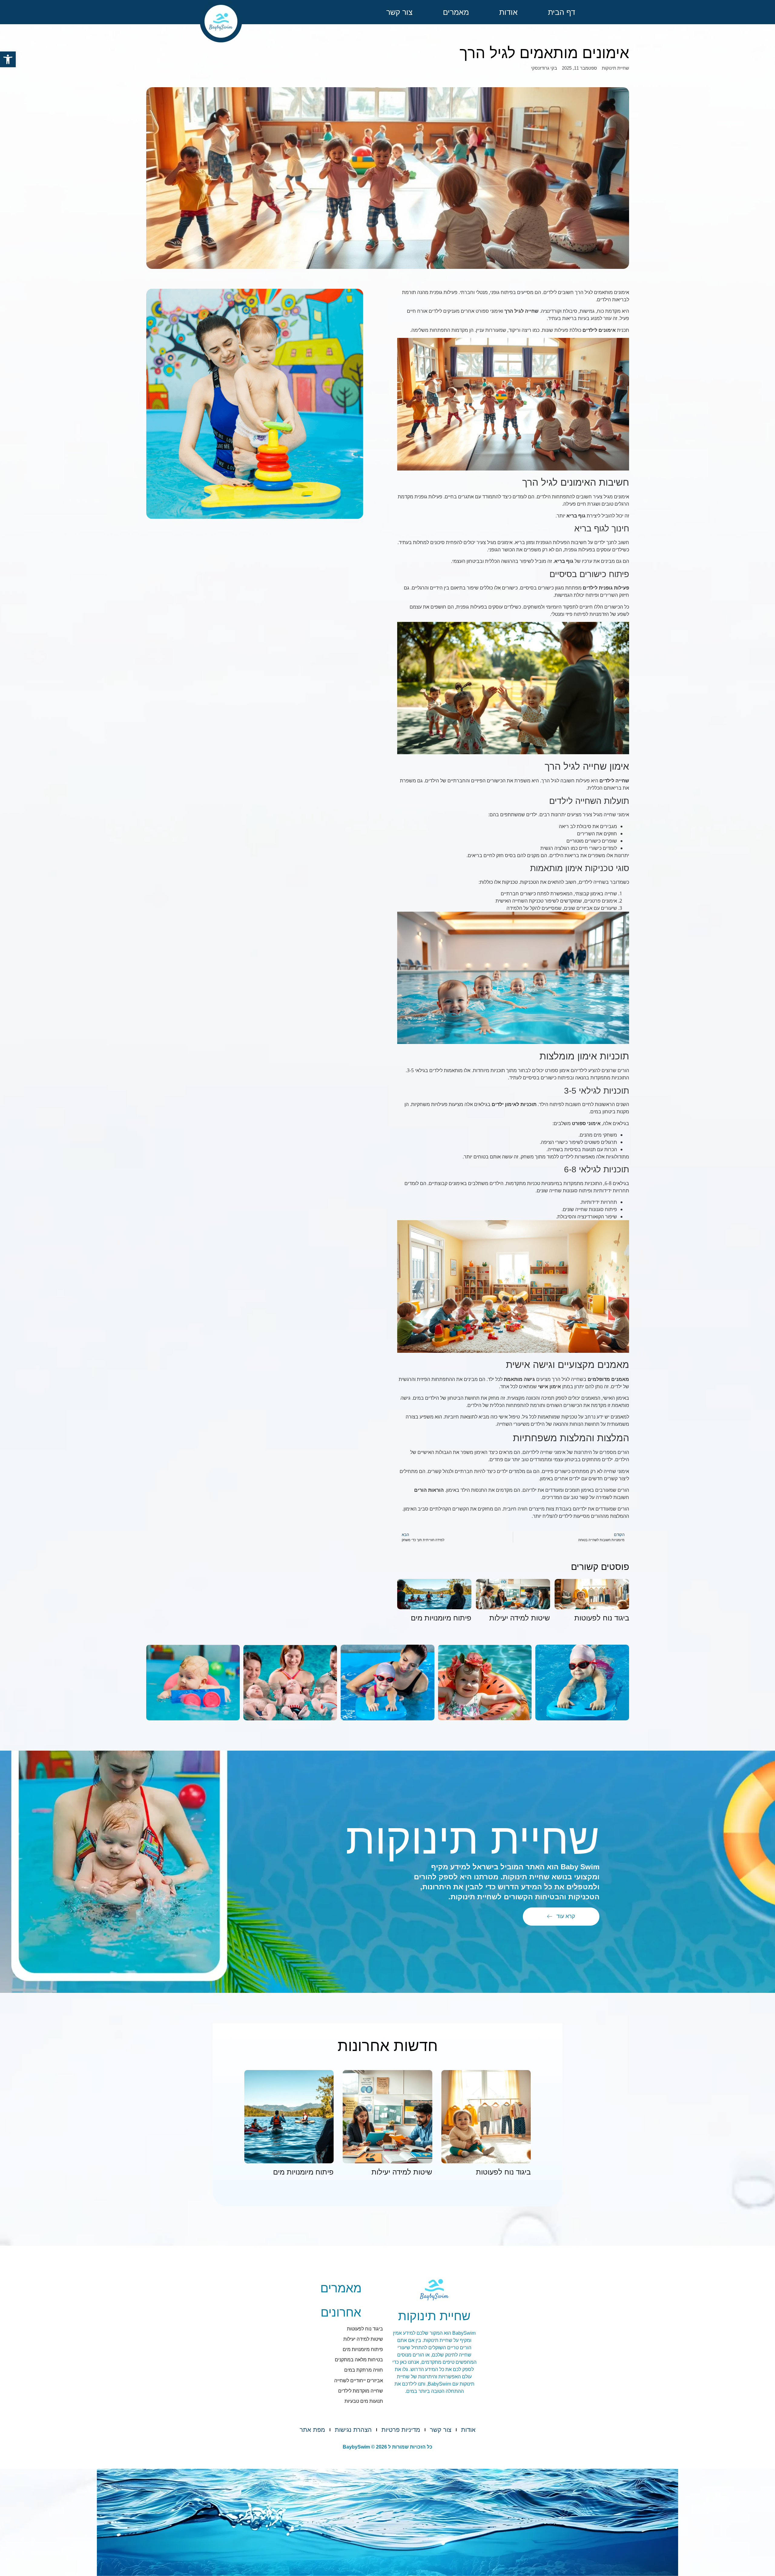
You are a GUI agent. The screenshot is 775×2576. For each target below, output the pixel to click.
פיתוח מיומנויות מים (441, 1618)
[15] (290, 1683)
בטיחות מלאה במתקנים (359, 2360)
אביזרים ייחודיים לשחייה (359, 2381)
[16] (193, 1683)
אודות (508, 12)
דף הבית (562, 12)
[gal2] (485, 1683)
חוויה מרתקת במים (364, 2370)
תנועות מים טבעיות (364, 2401)
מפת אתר (312, 2430)
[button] (8, 59)
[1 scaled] (387, 1683)
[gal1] (582, 1683)
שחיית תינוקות (615, 68)
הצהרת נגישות (353, 2430)
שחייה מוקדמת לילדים (361, 2391)
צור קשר (399, 12)
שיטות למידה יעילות (520, 1618)
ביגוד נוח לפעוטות (602, 1618)
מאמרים (456, 12)
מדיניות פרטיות (401, 2430)
